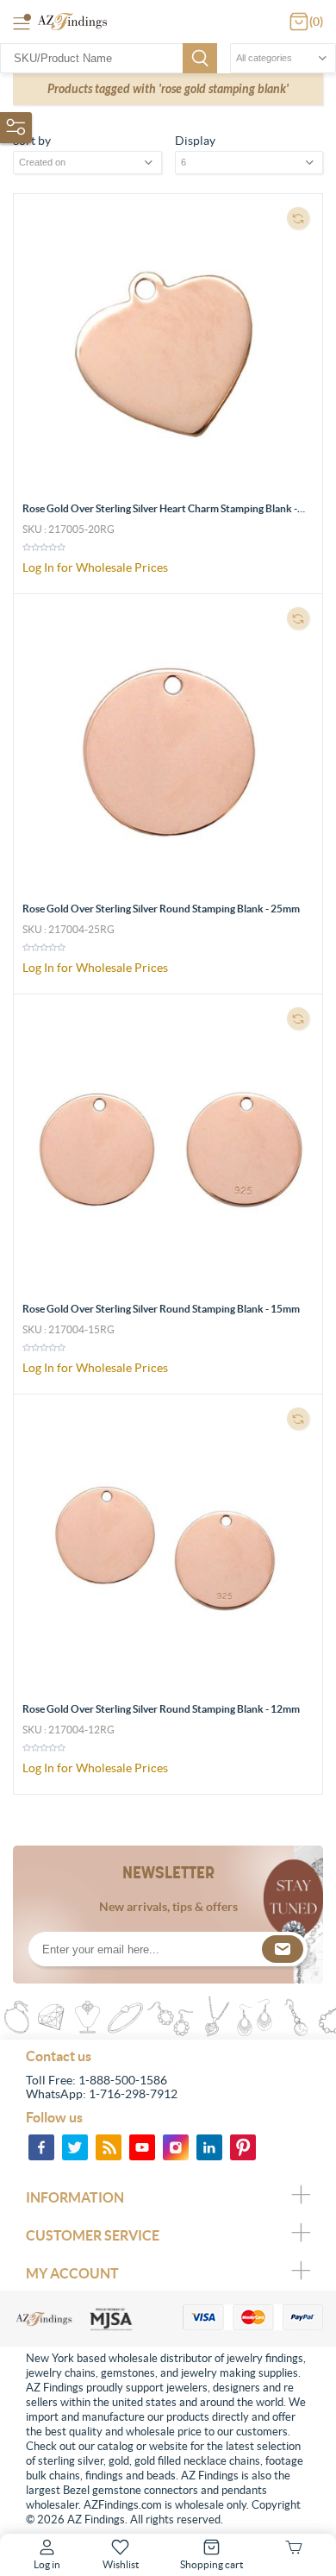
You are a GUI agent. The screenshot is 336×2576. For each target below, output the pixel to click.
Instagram (176, 2147)
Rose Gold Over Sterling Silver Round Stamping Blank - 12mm (161, 1709)
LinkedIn (209, 2147)
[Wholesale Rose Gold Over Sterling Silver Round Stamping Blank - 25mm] (168, 749)
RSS (109, 2147)
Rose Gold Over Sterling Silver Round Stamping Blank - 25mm (161, 909)
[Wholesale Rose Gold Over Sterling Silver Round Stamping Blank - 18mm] (168, 1149)
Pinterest (243, 2147)
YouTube (142, 2147)
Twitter (75, 2147)
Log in (47, 2564)
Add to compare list (298, 218)
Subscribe (283, 1949)
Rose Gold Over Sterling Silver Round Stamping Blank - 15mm (161, 1309)
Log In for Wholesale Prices (95, 567)
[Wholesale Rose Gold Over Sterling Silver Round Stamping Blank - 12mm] (168, 1549)
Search (200, 58)
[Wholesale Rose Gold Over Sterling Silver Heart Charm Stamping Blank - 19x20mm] (168, 348)
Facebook (41, 2147)
